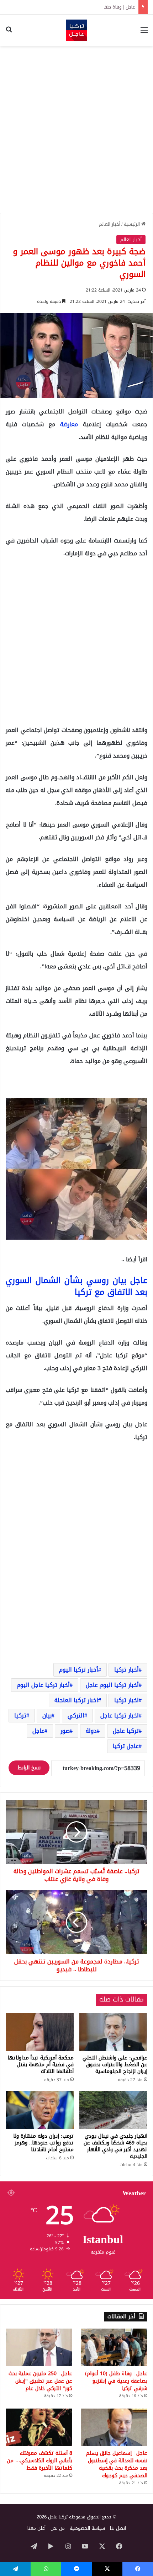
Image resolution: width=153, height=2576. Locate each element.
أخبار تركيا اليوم (79, 1670)
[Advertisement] (76, 129)
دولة (91, 1731)
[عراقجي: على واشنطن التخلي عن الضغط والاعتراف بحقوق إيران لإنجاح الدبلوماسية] (113, 2032)
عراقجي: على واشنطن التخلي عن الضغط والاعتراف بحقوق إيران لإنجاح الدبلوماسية (115, 2065)
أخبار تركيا (126, 1670)
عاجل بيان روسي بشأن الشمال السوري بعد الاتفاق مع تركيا (76, 1286)
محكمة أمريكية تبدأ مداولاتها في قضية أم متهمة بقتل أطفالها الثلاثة (41, 2065)
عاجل (38, 1731)
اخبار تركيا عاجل (120, 1715)
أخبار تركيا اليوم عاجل (112, 1685)
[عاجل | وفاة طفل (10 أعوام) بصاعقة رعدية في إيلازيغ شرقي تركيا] (114, 2347)
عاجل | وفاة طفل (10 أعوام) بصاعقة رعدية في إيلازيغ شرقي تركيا (71, 7)
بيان (47, 1715)
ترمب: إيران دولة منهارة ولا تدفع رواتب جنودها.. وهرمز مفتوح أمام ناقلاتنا (43, 2143)
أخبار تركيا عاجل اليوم (43, 1685)
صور (65, 1731)
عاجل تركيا (126, 1746)
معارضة (72, 424)
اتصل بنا (118, 2528)
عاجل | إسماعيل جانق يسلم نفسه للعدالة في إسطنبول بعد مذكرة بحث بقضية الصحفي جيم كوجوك (117, 2464)
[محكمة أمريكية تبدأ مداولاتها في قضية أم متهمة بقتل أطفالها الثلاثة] (40, 2032)
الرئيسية (133, 224)
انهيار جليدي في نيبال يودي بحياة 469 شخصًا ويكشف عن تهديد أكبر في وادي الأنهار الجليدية (115, 2146)
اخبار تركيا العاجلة (76, 1700)
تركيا (20, 1715)
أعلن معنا (36, 2528)
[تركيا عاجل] (76, 30)
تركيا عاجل (126, 1731)
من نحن (58, 2528)
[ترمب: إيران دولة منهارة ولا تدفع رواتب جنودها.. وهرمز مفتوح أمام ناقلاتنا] (40, 2110)
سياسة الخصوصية (87, 2528)
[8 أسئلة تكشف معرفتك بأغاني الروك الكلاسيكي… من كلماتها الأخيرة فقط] (39, 2427)
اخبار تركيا (126, 1700)
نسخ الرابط (29, 1768)
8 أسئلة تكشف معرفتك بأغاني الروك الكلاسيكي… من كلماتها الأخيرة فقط (39, 2461)
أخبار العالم (110, 224)
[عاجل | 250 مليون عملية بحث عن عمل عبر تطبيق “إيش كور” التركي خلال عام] (39, 2347)
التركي (76, 1715)
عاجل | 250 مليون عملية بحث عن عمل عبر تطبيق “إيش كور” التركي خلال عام (40, 2381)
